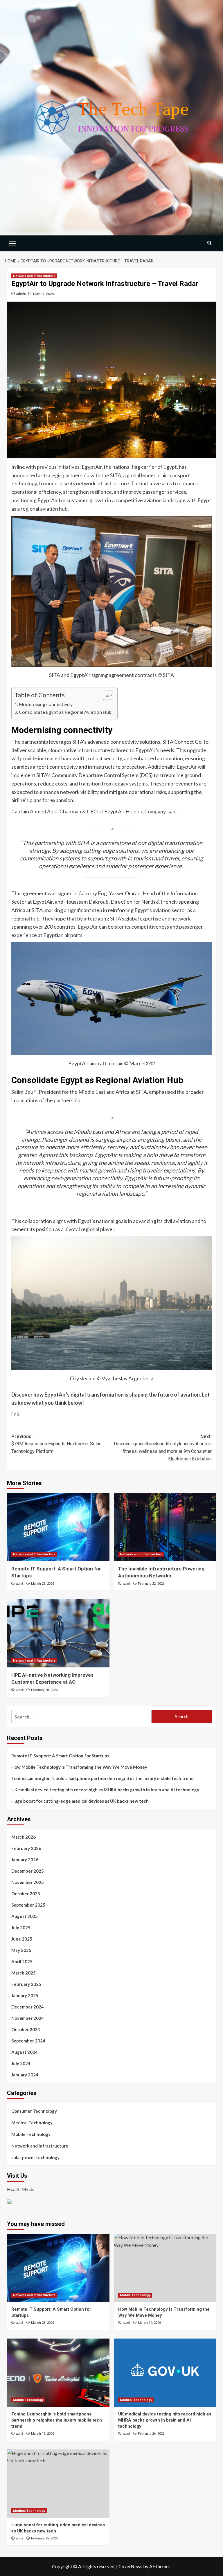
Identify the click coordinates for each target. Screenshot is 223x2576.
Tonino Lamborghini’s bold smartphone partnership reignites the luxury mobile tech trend (102, 1778)
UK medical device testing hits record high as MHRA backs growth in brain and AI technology (105, 1790)
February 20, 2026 (44, 1690)
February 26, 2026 (151, 2434)
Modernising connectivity (46, 704)
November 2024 (28, 2018)
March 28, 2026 (43, 1584)
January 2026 (25, 1860)
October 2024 (26, 2029)
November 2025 (28, 1882)
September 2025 (28, 1905)
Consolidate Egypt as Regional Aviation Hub (65, 712)
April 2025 (22, 1961)
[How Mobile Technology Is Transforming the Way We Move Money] (165, 2268)
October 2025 (26, 1894)
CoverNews (130, 2566)
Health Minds (21, 2189)
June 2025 (22, 1939)
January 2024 (25, 2075)
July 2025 (21, 1928)
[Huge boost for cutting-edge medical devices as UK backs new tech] (58, 2484)
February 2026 (26, 1848)
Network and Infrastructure (34, 276)
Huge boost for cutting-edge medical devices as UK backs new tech (80, 1801)
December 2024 (28, 2007)
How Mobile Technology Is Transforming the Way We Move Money (79, 1767)
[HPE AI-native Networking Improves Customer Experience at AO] (58, 1633)
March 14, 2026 (149, 2323)
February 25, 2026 (44, 2538)
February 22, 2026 (151, 1584)
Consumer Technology (34, 2111)
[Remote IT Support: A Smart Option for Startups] (58, 1527)
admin (21, 294)
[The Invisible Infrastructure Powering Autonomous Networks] (165, 1527)
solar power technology (35, 2157)
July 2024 (21, 2063)
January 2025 (25, 1995)
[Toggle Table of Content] (105, 695)
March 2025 (24, 1973)
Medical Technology (32, 2123)
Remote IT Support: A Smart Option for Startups (60, 1756)
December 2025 (28, 1871)
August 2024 (25, 2052)
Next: (163, 1448)
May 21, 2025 (44, 294)
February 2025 (26, 1984)
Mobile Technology (31, 2134)
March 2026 (24, 1837)
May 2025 (21, 1950)
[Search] (209, 243)
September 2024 (28, 2041)
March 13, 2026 (43, 2434)
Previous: (56, 1444)
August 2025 (25, 1916)
